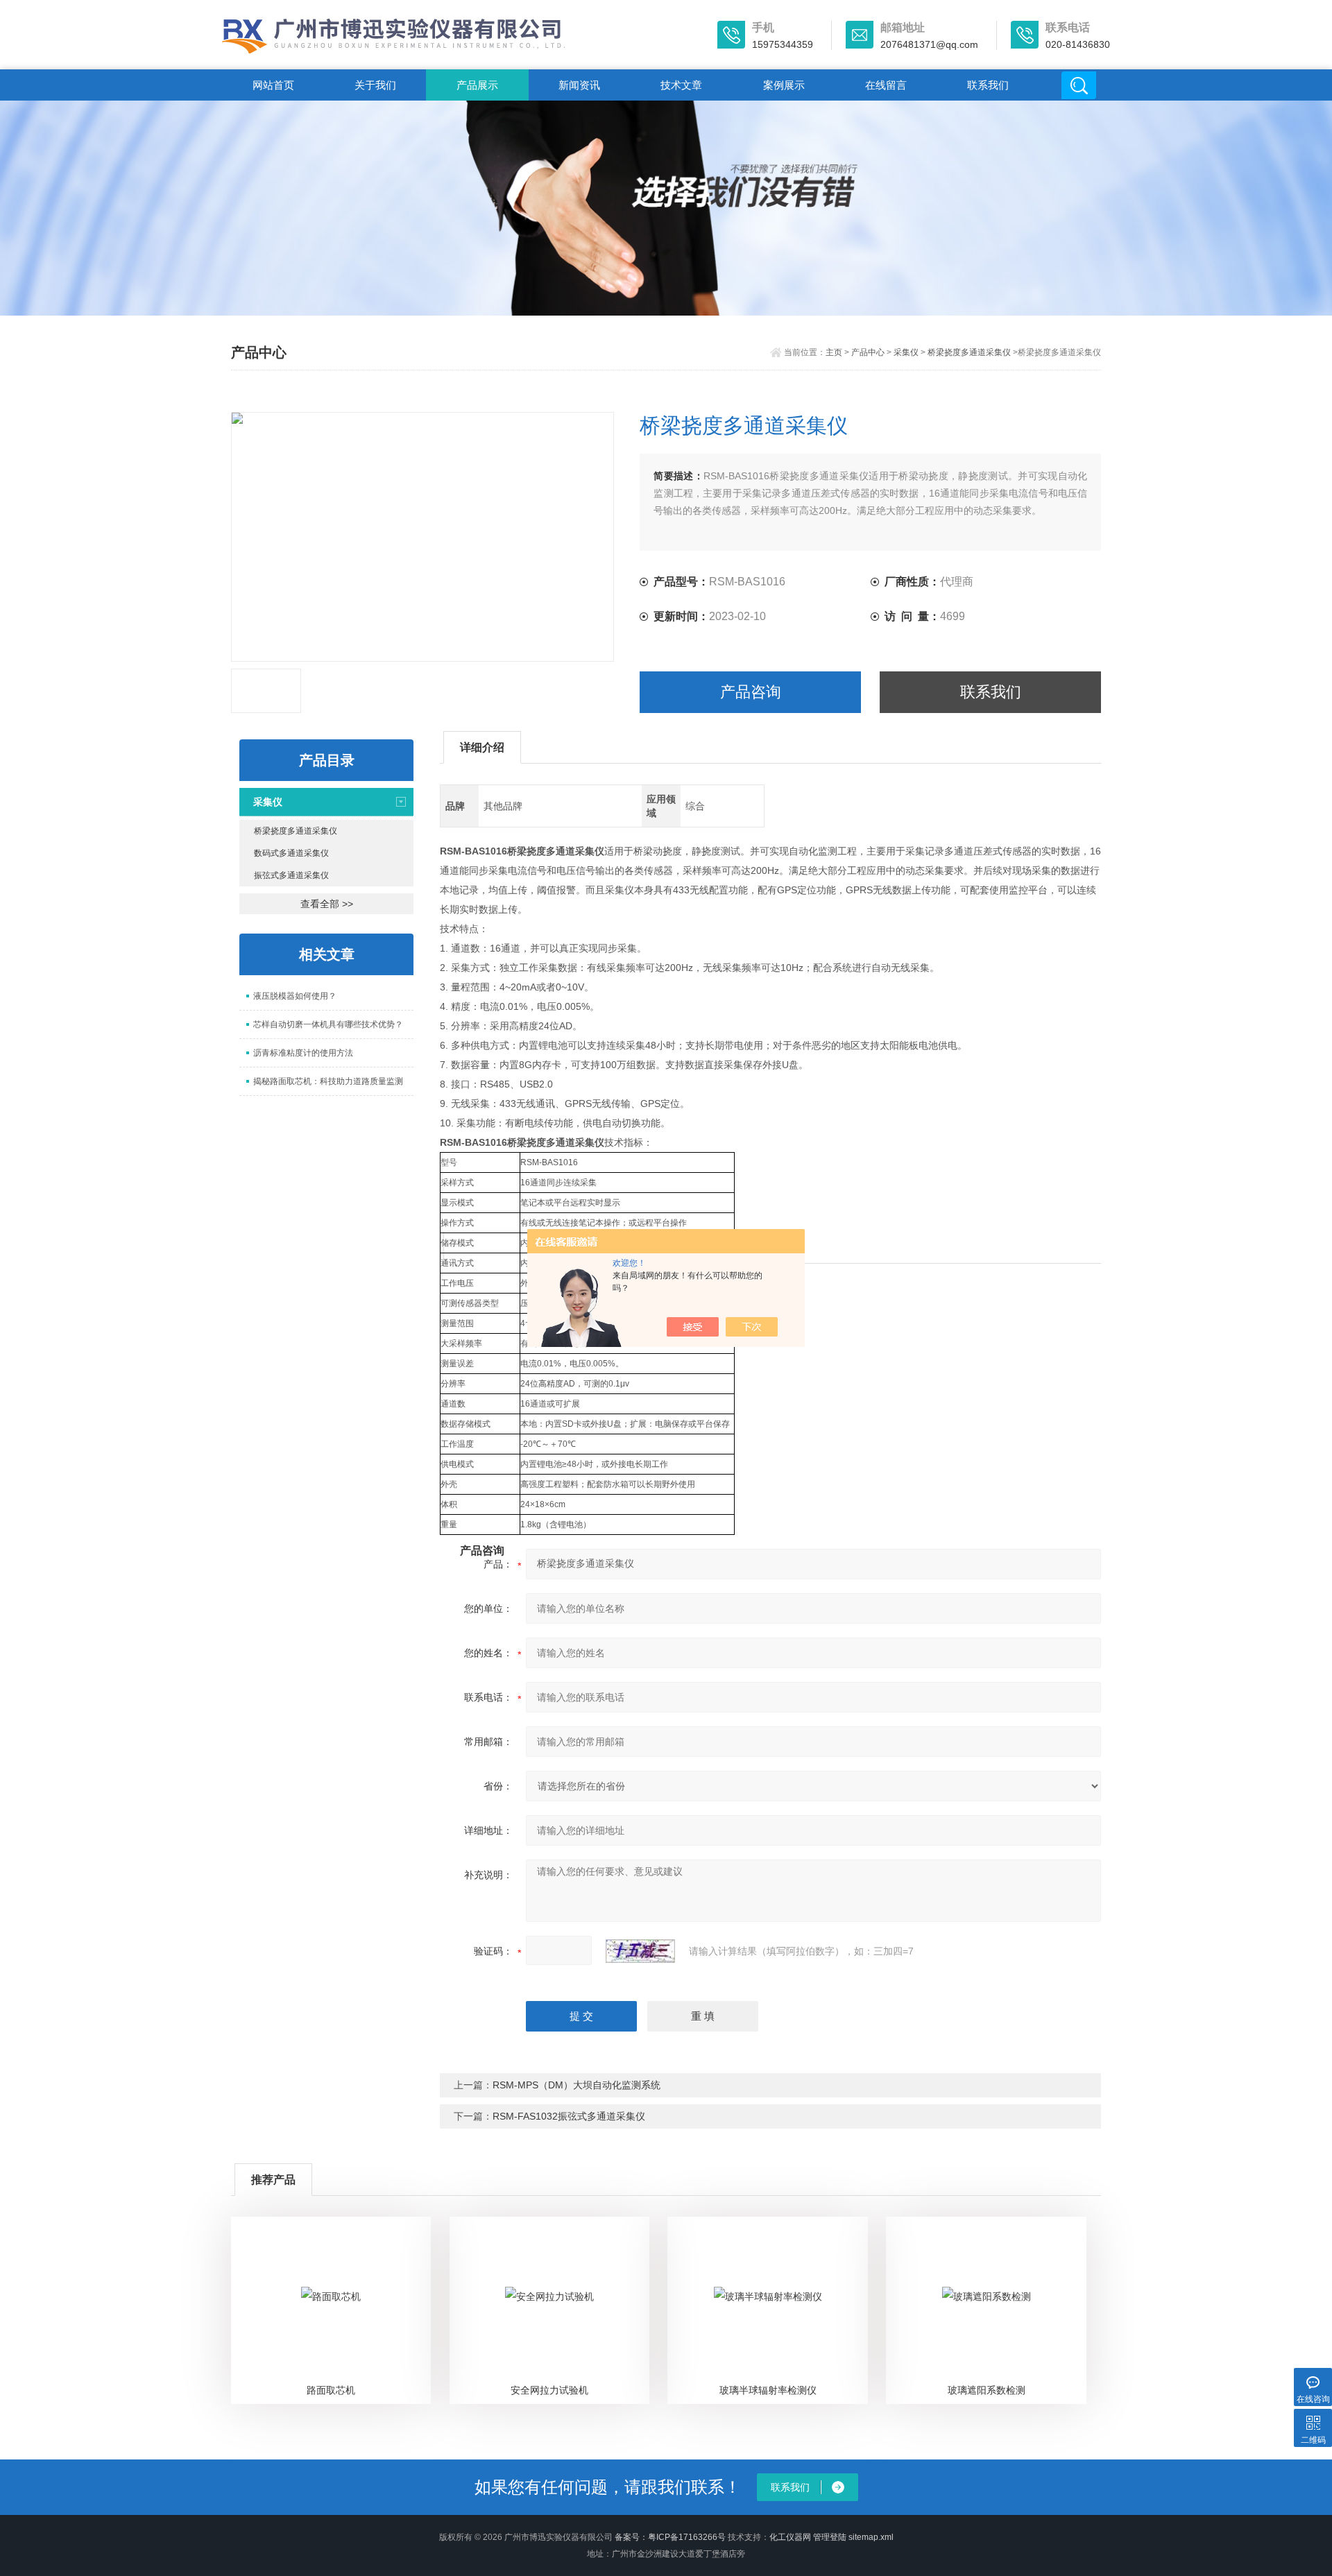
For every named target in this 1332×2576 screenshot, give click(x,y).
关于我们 (375, 85)
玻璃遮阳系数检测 (987, 2390)
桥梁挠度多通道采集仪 (969, 352)
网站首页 (273, 85)
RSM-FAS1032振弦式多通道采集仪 (569, 2116)
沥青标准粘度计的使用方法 (303, 1053)
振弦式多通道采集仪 (291, 875)
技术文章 (681, 85)
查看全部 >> (327, 904)
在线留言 (886, 85)
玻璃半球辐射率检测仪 (768, 2390)
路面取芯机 (331, 2390)
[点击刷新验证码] (640, 1951)
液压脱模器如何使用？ (295, 996)
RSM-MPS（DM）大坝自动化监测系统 (577, 2085)
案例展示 (784, 85)
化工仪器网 (790, 2537)
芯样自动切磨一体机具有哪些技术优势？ (328, 1024)
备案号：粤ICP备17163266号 (670, 2537)
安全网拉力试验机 (549, 2390)
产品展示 (477, 85)
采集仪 (906, 352)
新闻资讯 (579, 85)
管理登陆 (830, 2537)
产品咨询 (751, 692)
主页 (834, 352)
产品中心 (868, 352)
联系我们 (988, 85)
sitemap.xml (871, 2537)
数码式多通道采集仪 (291, 853)
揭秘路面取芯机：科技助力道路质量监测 (328, 1081)
